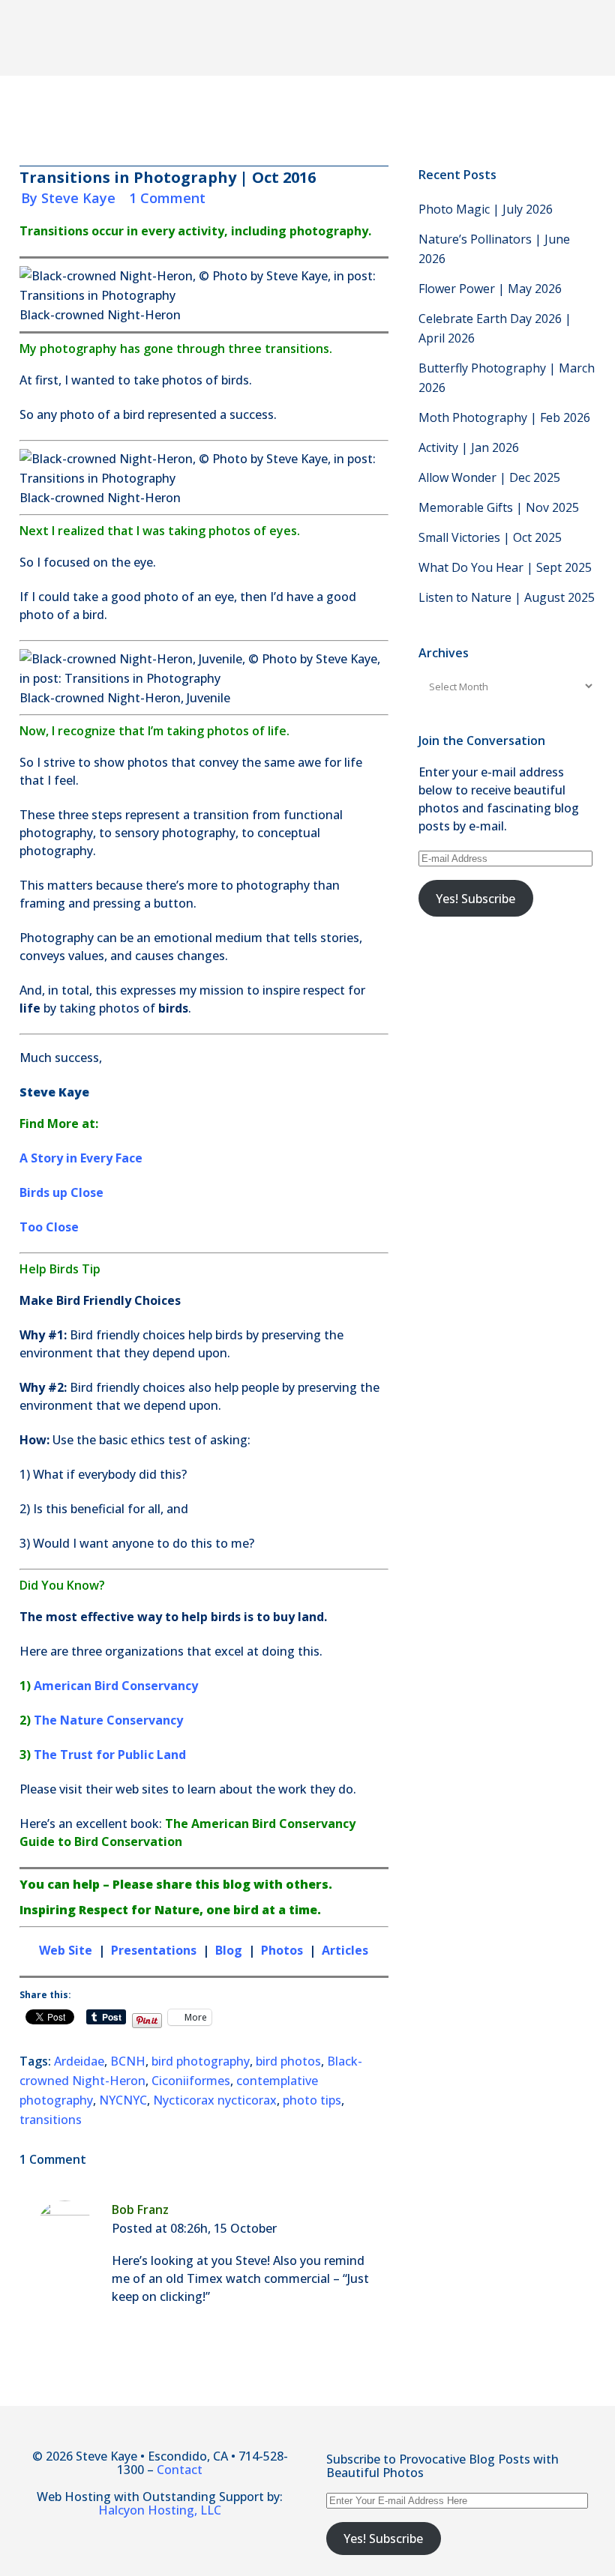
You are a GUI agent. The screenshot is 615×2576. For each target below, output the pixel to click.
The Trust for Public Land (110, 1755)
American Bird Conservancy (116, 1686)
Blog (229, 1950)
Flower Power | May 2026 (490, 289)
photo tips (312, 2100)
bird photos (288, 2061)
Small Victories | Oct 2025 (490, 537)
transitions (51, 2120)
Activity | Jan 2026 (469, 447)
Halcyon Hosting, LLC (160, 2510)
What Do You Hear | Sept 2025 (505, 567)
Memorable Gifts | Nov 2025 (499, 507)
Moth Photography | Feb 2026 (504, 417)
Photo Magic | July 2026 (486, 209)
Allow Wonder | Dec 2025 (489, 477)
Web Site (66, 1950)
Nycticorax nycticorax (215, 2100)
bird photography (201, 2061)
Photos (283, 1950)
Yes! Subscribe (475, 899)
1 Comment (167, 198)
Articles (345, 1950)
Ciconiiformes (191, 2081)
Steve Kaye (78, 198)
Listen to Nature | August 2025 (507, 597)
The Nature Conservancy (108, 1720)
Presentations (154, 1950)
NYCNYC (123, 2100)
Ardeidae (79, 2061)
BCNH (128, 2061)
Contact (180, 2470)
